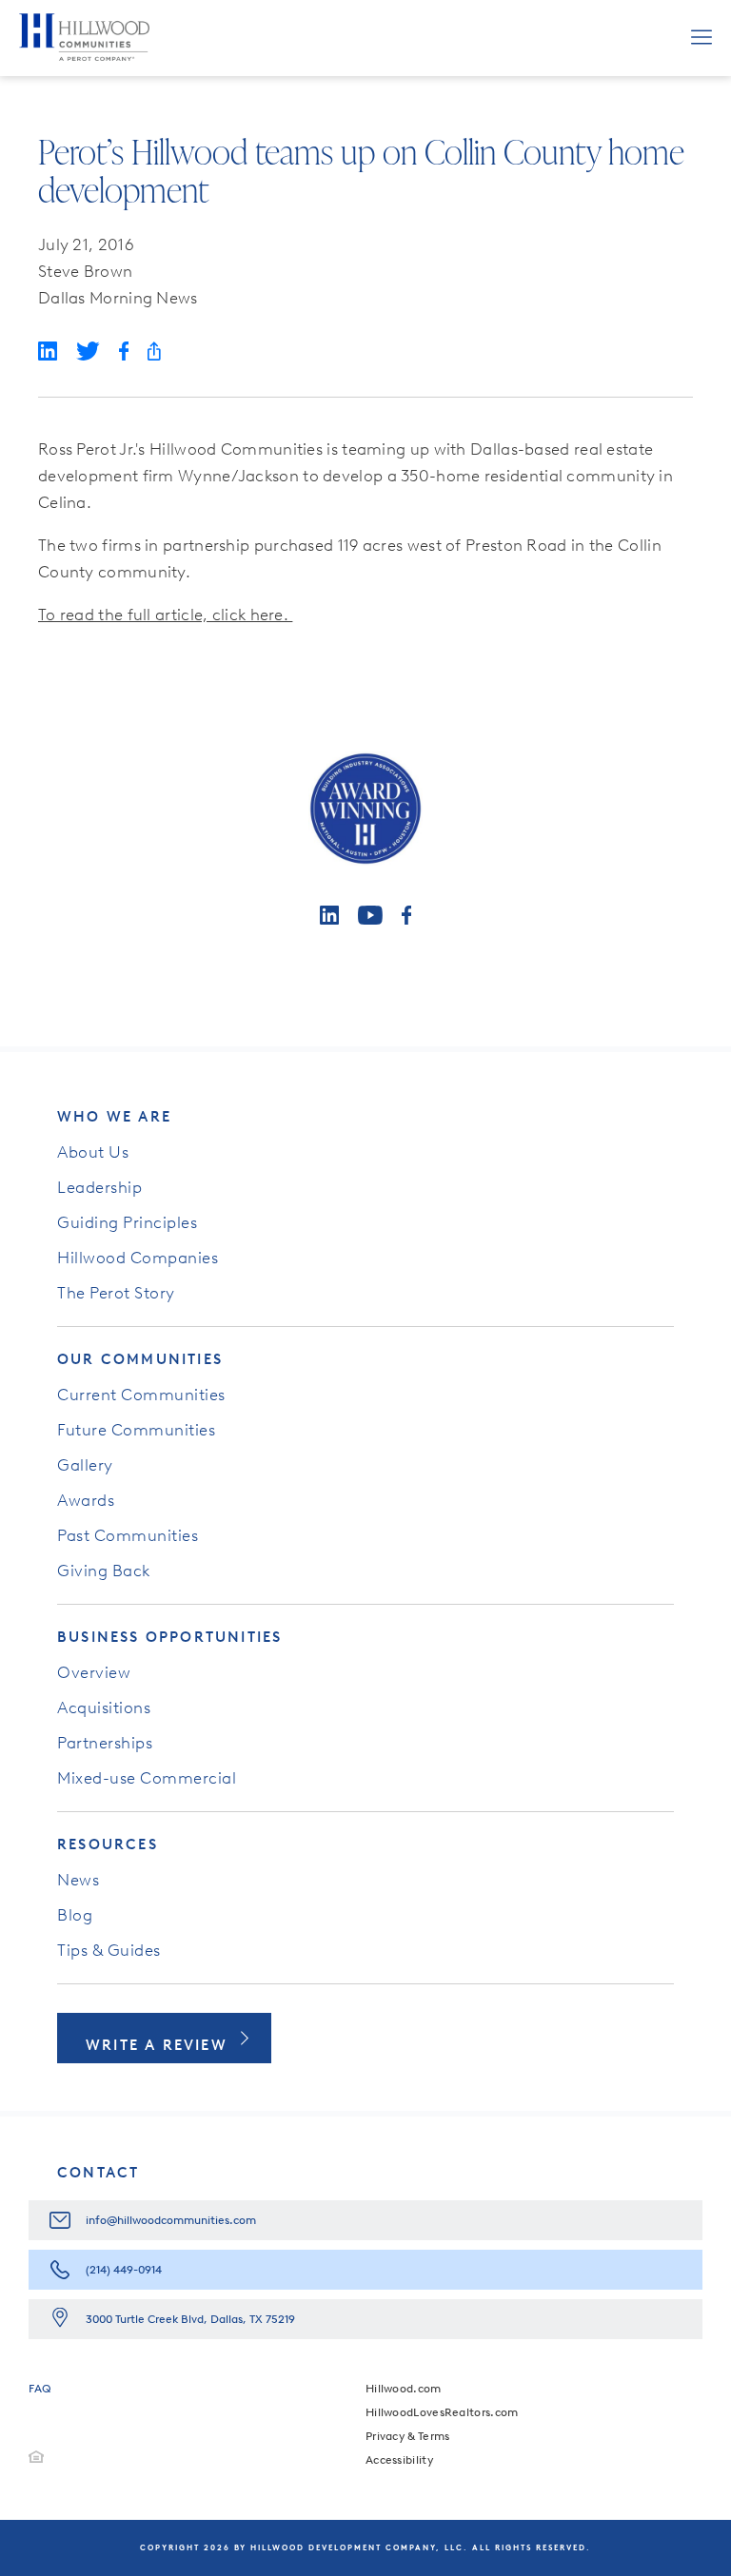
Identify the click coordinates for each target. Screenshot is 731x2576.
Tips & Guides (109, 1950)
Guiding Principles (127, 1222)
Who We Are (114, 1117)
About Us (93, 1152)
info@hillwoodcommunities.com (171, 2220)
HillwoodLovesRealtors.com (442, 2412)
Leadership (99, 1187)
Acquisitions (104, 1708)
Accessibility (399, 2460)
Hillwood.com (404, 2389)
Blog (75, 1915)
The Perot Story (116, 1293)
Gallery (85, 1465)
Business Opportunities (169, 1637)
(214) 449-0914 (124, 2270)
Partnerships (105, 1743)
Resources (108, 1844)
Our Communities (140, 1359)
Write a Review (157, 2045)
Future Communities (136, 1430)
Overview (94, 1672)
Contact (98, 2173)
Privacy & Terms (408, 2436)
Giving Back (104, 1571)
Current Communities (141, 1395)
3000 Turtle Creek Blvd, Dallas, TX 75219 (190, 2319)
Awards (86, 1500)
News (78, 1880)
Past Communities (128, 1535)
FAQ (40, 2389)
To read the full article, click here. (165, 615)
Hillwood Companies (138, 1258)
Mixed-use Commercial (147, 1778)
